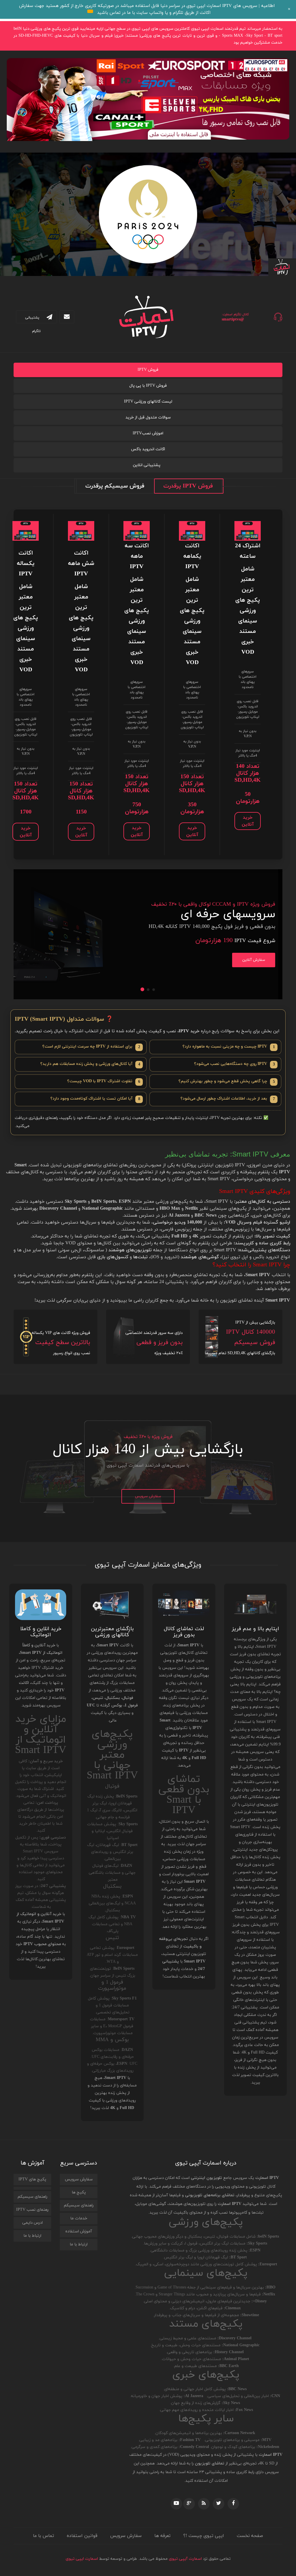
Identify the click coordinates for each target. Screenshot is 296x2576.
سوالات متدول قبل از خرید (148, 417)
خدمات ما (79, 2218)
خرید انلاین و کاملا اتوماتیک (41, 1632)
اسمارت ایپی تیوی (82, 2559)
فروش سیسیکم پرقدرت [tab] (115, 486)
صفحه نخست (250, 2536)
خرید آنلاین (248, 821)
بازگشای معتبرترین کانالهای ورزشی (112, 1632)
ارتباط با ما (79, 2244)
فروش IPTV (148, 370)
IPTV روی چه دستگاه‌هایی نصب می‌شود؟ (234, 1064)
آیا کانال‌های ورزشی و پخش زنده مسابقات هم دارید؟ (90, 1064)
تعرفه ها (162, 2536)
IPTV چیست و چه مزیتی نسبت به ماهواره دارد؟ (229, 1047)
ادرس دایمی (33, 2223)
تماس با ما (44, 2536)
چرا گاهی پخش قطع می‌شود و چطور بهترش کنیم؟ (227, 1082)
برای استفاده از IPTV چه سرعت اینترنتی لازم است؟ (91, 1047)
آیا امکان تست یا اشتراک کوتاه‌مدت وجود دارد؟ (95, 1099)
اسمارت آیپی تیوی (185, 2559)
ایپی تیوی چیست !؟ (204, 2536)
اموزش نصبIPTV (148, 433)
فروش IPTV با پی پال (148, 386)
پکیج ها (79, 2192)
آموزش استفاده (79, 2231)
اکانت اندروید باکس (148, 449)
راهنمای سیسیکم (79, 2205)
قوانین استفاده (82, 2536)
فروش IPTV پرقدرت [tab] (188, 486)
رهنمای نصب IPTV (32, 2210)
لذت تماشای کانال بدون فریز (184, 1632)
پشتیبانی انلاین (147, 465)
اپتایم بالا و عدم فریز (255, 1629)
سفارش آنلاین (254, 960)
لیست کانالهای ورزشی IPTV (148, 402)
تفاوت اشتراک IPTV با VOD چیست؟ (104, 1082)
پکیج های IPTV (32, 2179)
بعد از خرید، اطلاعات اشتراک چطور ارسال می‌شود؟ (228, 1099)
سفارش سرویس (148, 1496)
